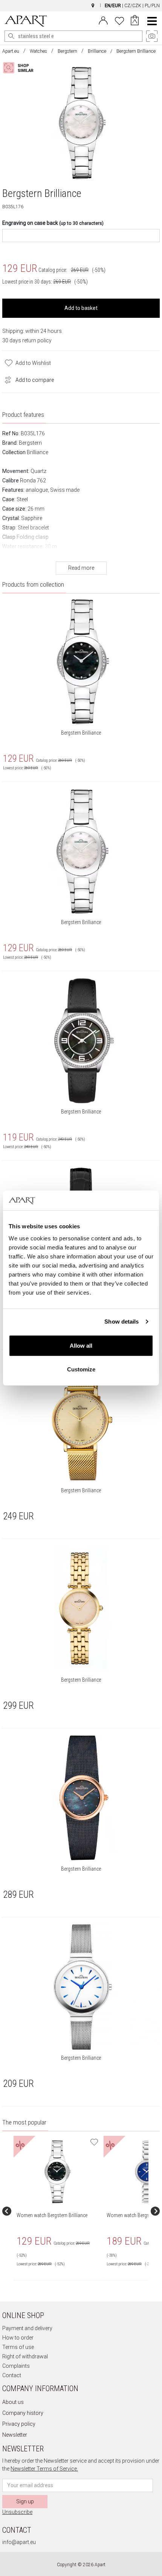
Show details (121, 1322)
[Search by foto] (25, 68)
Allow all (81, 1345)
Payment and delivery (27, 2328)
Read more (81, 568)
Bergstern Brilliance (81, 733)
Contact (12, 2375)
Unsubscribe (17, 2512)
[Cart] (135, 21)
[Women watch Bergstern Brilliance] (58, 2172)
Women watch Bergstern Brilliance (52, 2215)
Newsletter (15, 2435)
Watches (38, 51)
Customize (81, 1369)
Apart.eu (11, 51)
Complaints (16, 2366)
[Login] (103, 20)
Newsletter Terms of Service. (44, 2469)
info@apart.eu (19, 2542)
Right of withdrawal (25, 2356)
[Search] (11, 36)
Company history (23, 2413)
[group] (59, 2211)
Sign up (25, 2501)
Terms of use (18, 2347)
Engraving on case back (53, 223)
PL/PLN (152, 6)
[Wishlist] (119, 20)
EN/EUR (113, 6)
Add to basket (81, 308)
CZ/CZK (133, 6)
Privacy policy (19, 2424)
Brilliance (97, 51)
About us (13, 2402)
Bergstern (67, 51)
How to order (18, 2338)
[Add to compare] (6, 379)
